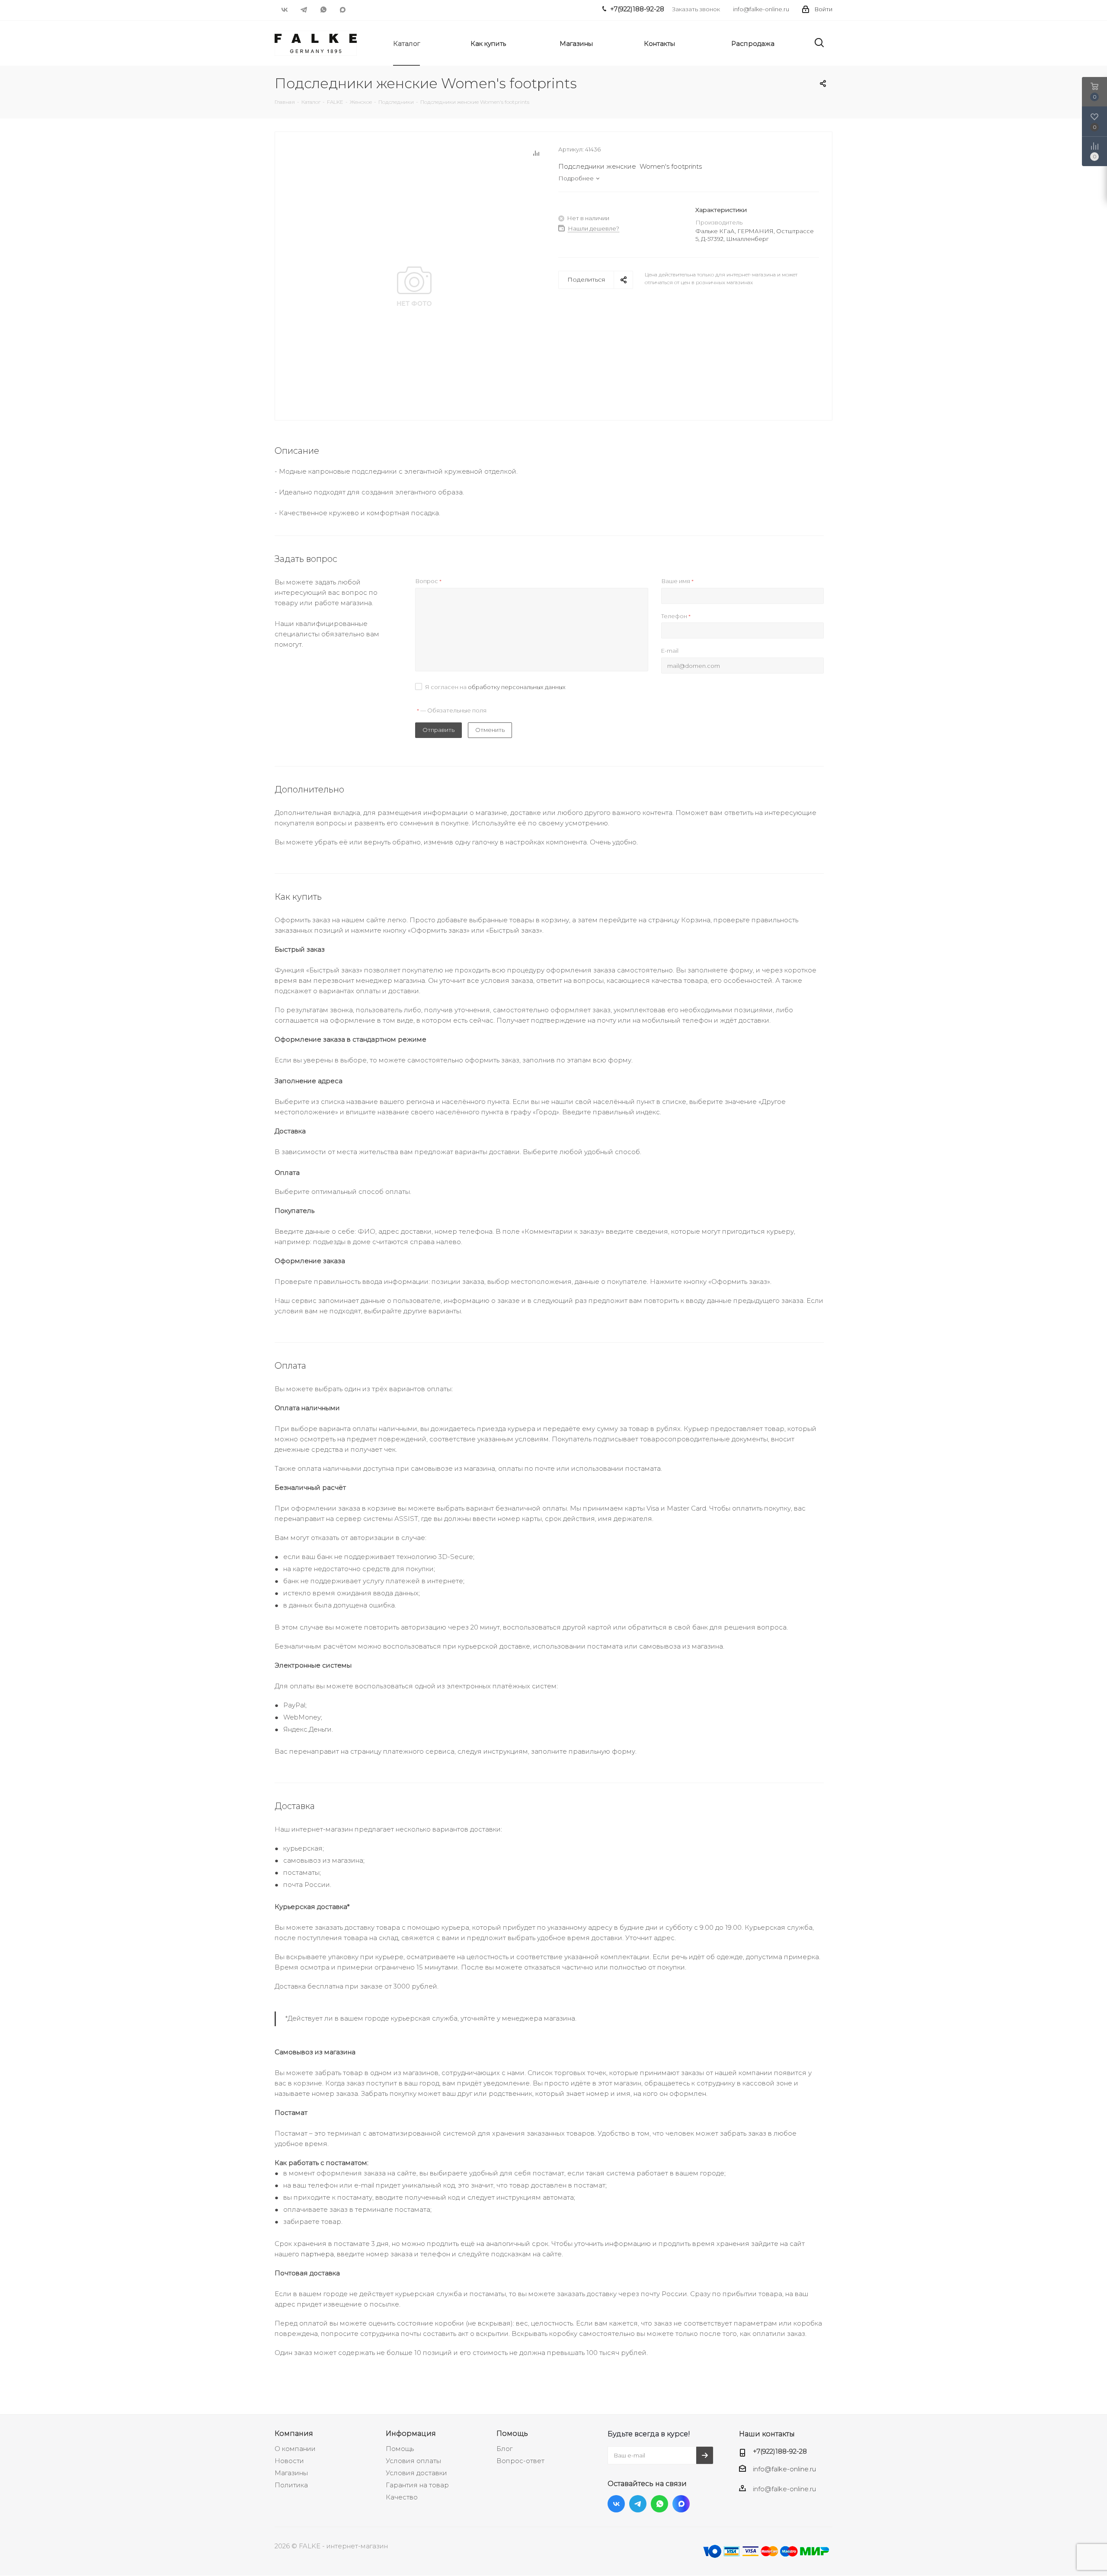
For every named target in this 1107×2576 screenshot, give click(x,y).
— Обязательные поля (452, 710)
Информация (411, 2433)
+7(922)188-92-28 (780, 2451)
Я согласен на (495, 687)
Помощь (400, 2449)
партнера (317, 2254)
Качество (402, 2497)
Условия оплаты (413, 2461)
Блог (504, 2449)
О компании (295, 2449)
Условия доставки (416, 2473)
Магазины (291, 2473)
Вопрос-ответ (520, 2461)
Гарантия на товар (417, 2485)
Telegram (304, 10)
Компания (294, 2433)
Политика (291, 2485)
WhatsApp (323, 10)
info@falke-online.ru (761, 9)
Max (343, 10)
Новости (289, 2461)
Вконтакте (284, 10)
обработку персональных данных (517, 687)
